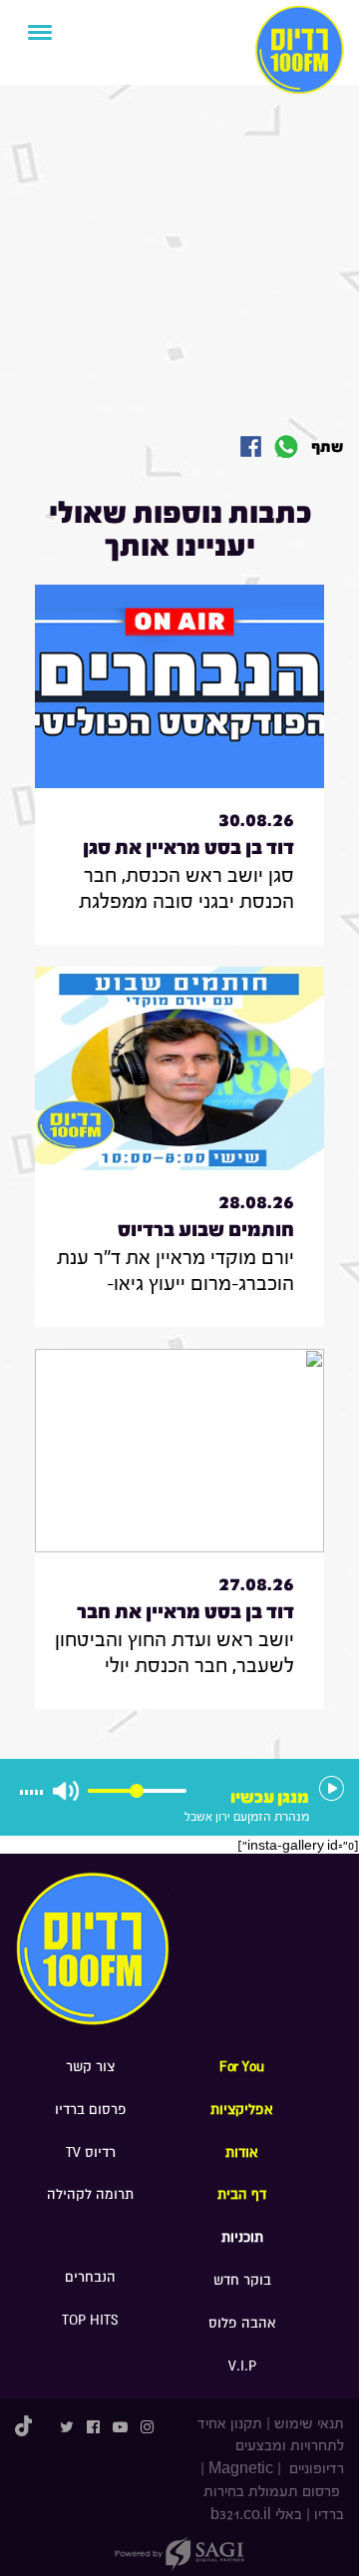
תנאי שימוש (309, 2424)
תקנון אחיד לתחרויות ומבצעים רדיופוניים (271, 2447)
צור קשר (90, 2067)
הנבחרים (90, 2277)
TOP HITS (90, 2320)
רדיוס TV (91, 2152)
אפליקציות (242, 2110)
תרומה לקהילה (90, 2194)
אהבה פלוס (242, 2323)
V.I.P (242, 2366)
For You (242, 2067)
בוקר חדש (242, 2280)
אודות (242, 2152)
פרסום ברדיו (91, 2110)
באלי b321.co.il (256, 2515)
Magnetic (241, 2469)
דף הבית (242, 2194)
